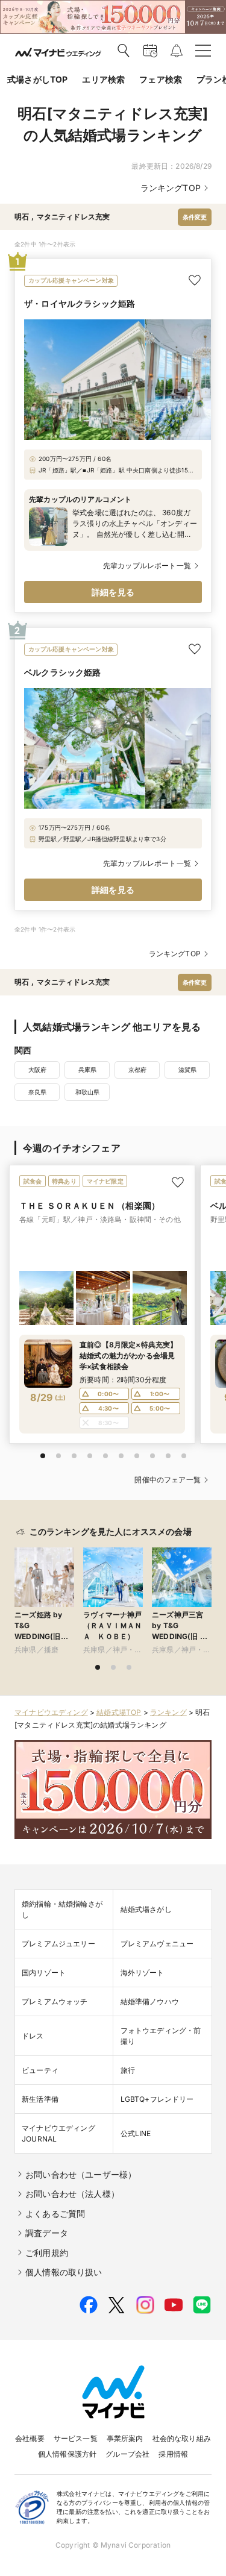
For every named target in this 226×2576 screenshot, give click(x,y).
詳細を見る (113, 592)
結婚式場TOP (119, 1712)
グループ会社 (127, 2454)
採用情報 (173, 2454)
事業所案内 (125, 2438)
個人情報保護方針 (67, 2454)
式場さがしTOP (37, 79)
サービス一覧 (76, 2438)
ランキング (168, 1712)
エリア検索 (103, 79)
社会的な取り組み (182, 2438)
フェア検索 (161, 79)
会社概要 (30, 2438)
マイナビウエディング (51, 1712)
